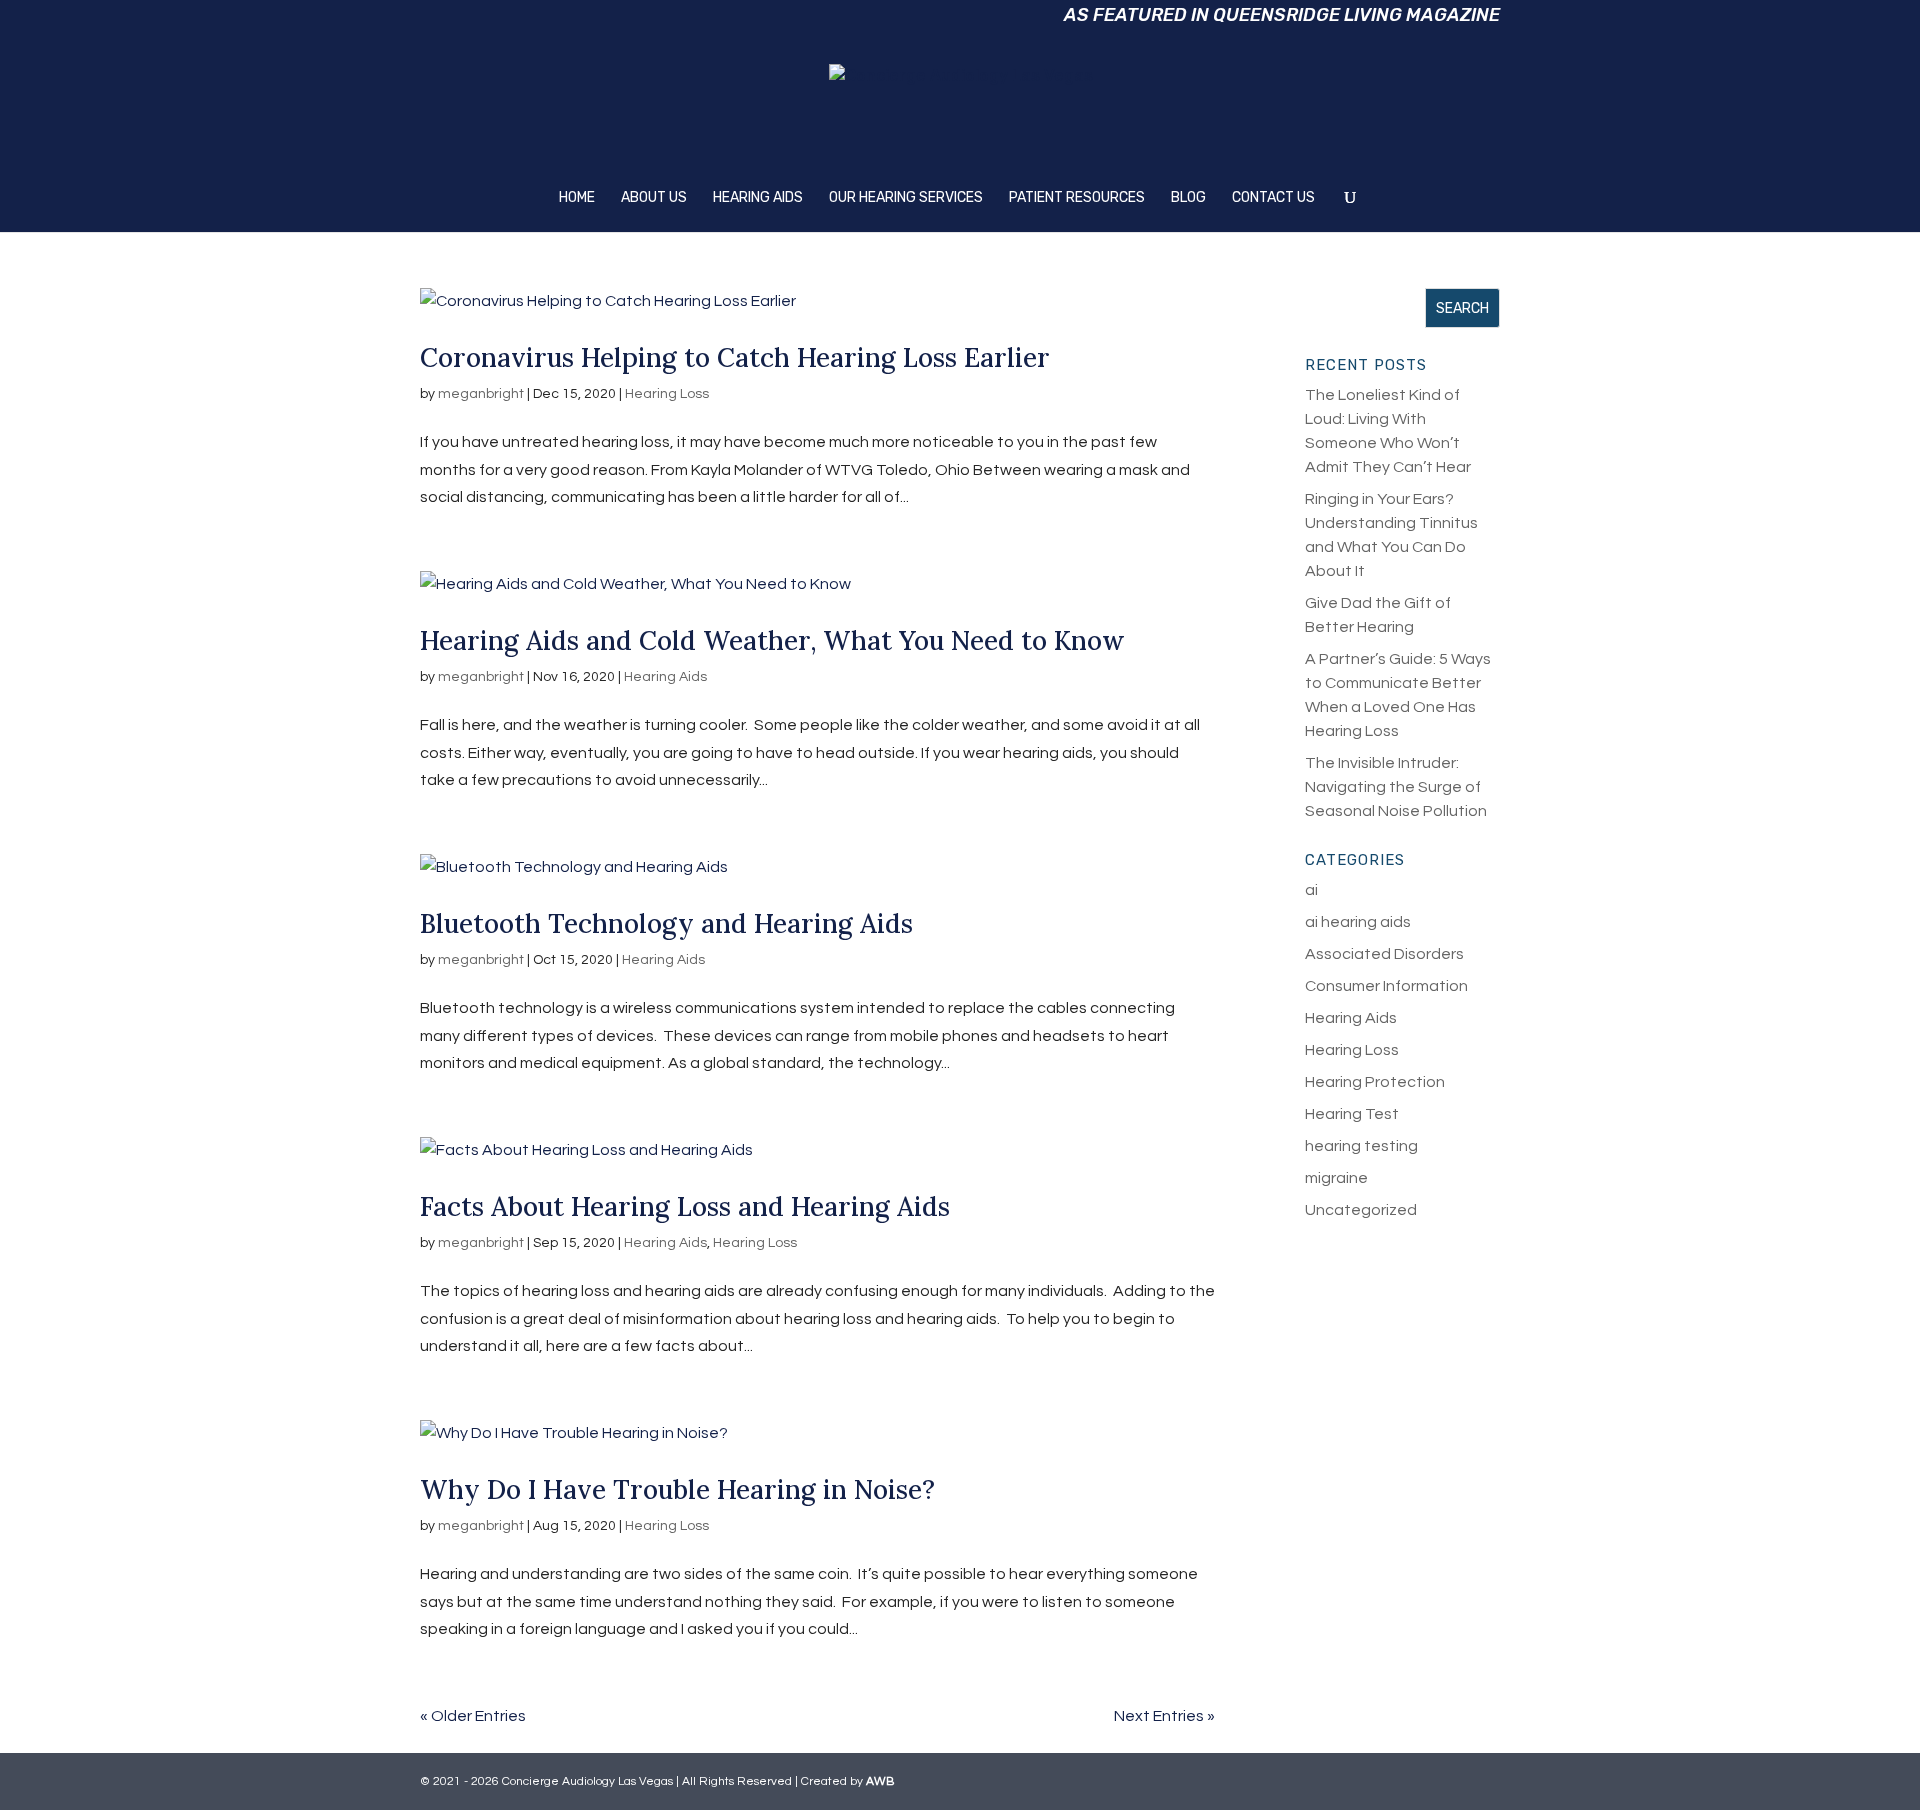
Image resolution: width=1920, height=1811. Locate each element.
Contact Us (1273, 198)
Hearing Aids (758, 198)
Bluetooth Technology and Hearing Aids (666, 923)
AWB (880, 1781)
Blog (1188, 198)
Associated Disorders (1384, 954)
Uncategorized (1361, 1210)
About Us (654, 198)
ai (1311, 890)
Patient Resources (1077, 198)
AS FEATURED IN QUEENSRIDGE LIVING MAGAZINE (1282, 17)
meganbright (481, 394)
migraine (1336, 1178)
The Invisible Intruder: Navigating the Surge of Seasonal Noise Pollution (1396, 787)
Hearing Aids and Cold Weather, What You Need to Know (772, 640)
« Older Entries (473, 1716)
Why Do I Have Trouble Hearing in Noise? (677, 1489)
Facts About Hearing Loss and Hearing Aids (685, 1206)
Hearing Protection (1375, 1082)
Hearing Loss (667, 394)
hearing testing (1361, 1146)
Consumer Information (1386, 986)
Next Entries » (1164, 1716)
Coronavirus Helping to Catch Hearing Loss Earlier (735, 357)
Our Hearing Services (906, 198)
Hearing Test (1352, 1114)
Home (577, 198)
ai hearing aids (1358, 922)
